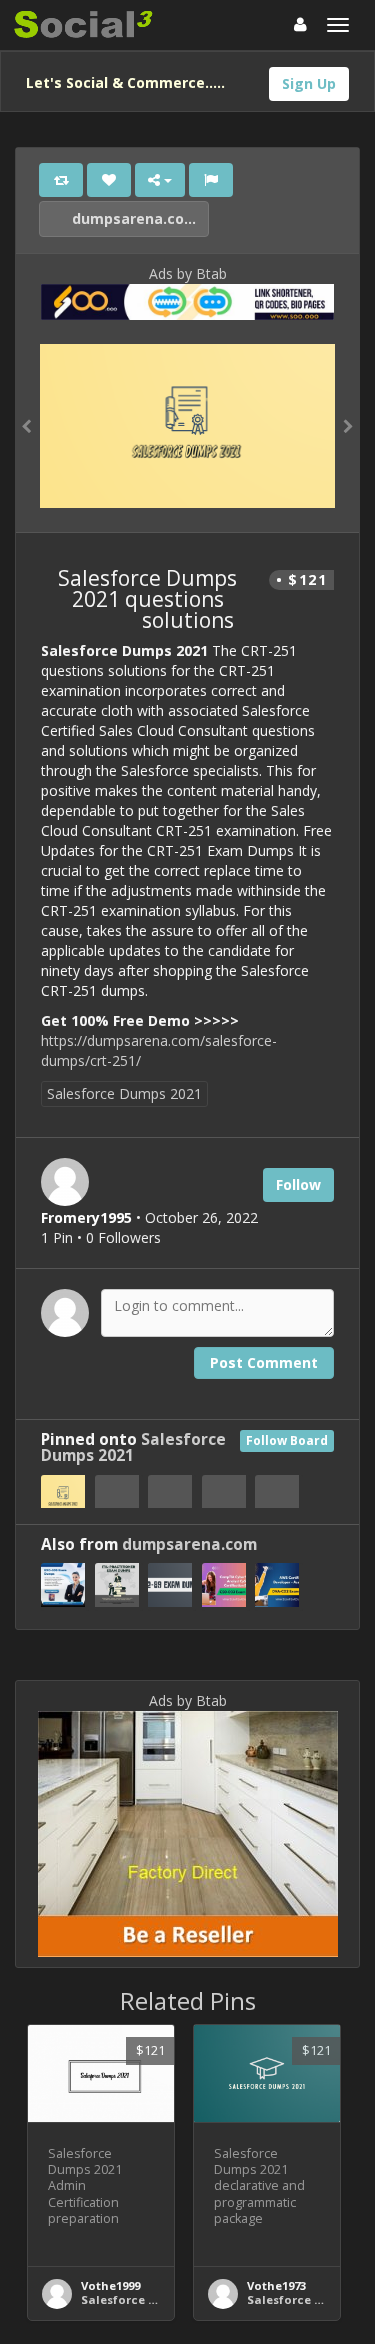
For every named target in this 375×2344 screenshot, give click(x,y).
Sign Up (309, 83)
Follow (298, 1184)
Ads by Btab (188, 273)
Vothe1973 (276, 2285)
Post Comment (264, 1362)
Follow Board (287, 1440)
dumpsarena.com (133, 218)
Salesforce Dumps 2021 (124, 1093)
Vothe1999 (110, 2285)
